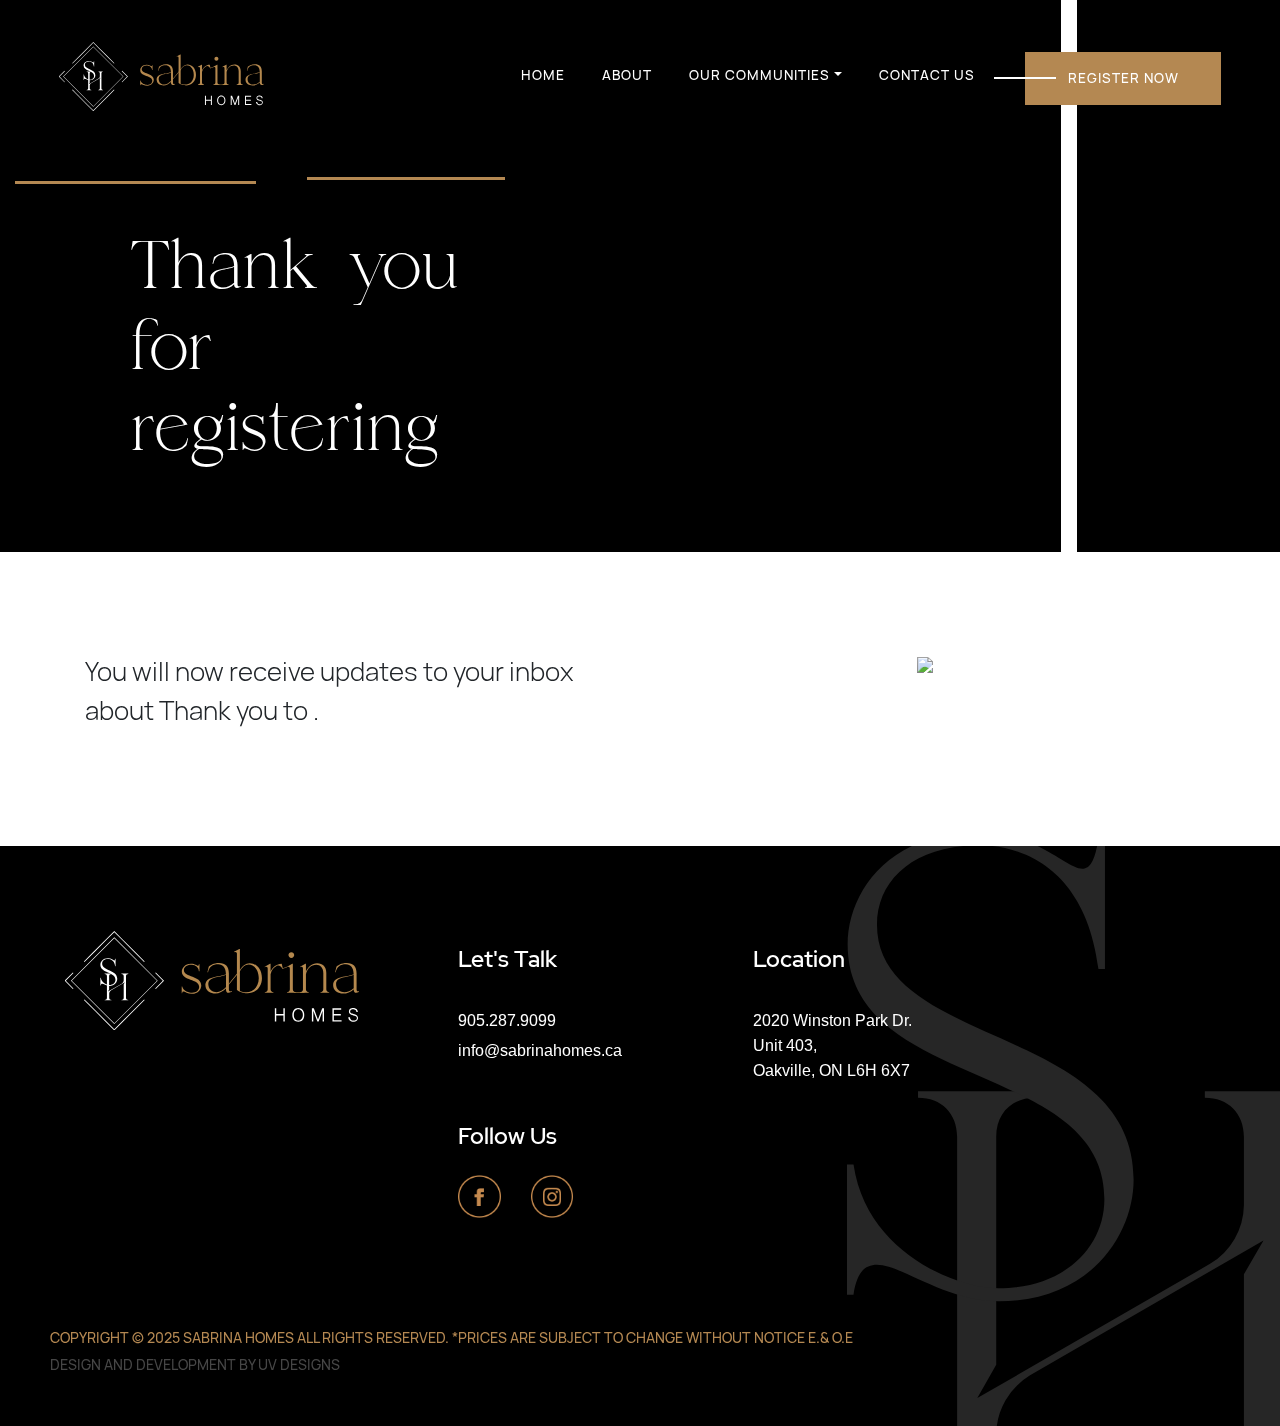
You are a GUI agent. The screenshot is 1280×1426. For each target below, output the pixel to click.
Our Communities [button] (759, 75)
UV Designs (299, 1365)
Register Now (1123, 78)
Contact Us (927, 75)
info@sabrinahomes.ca (540, 1050)
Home (543, 75)
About (627, 75)
